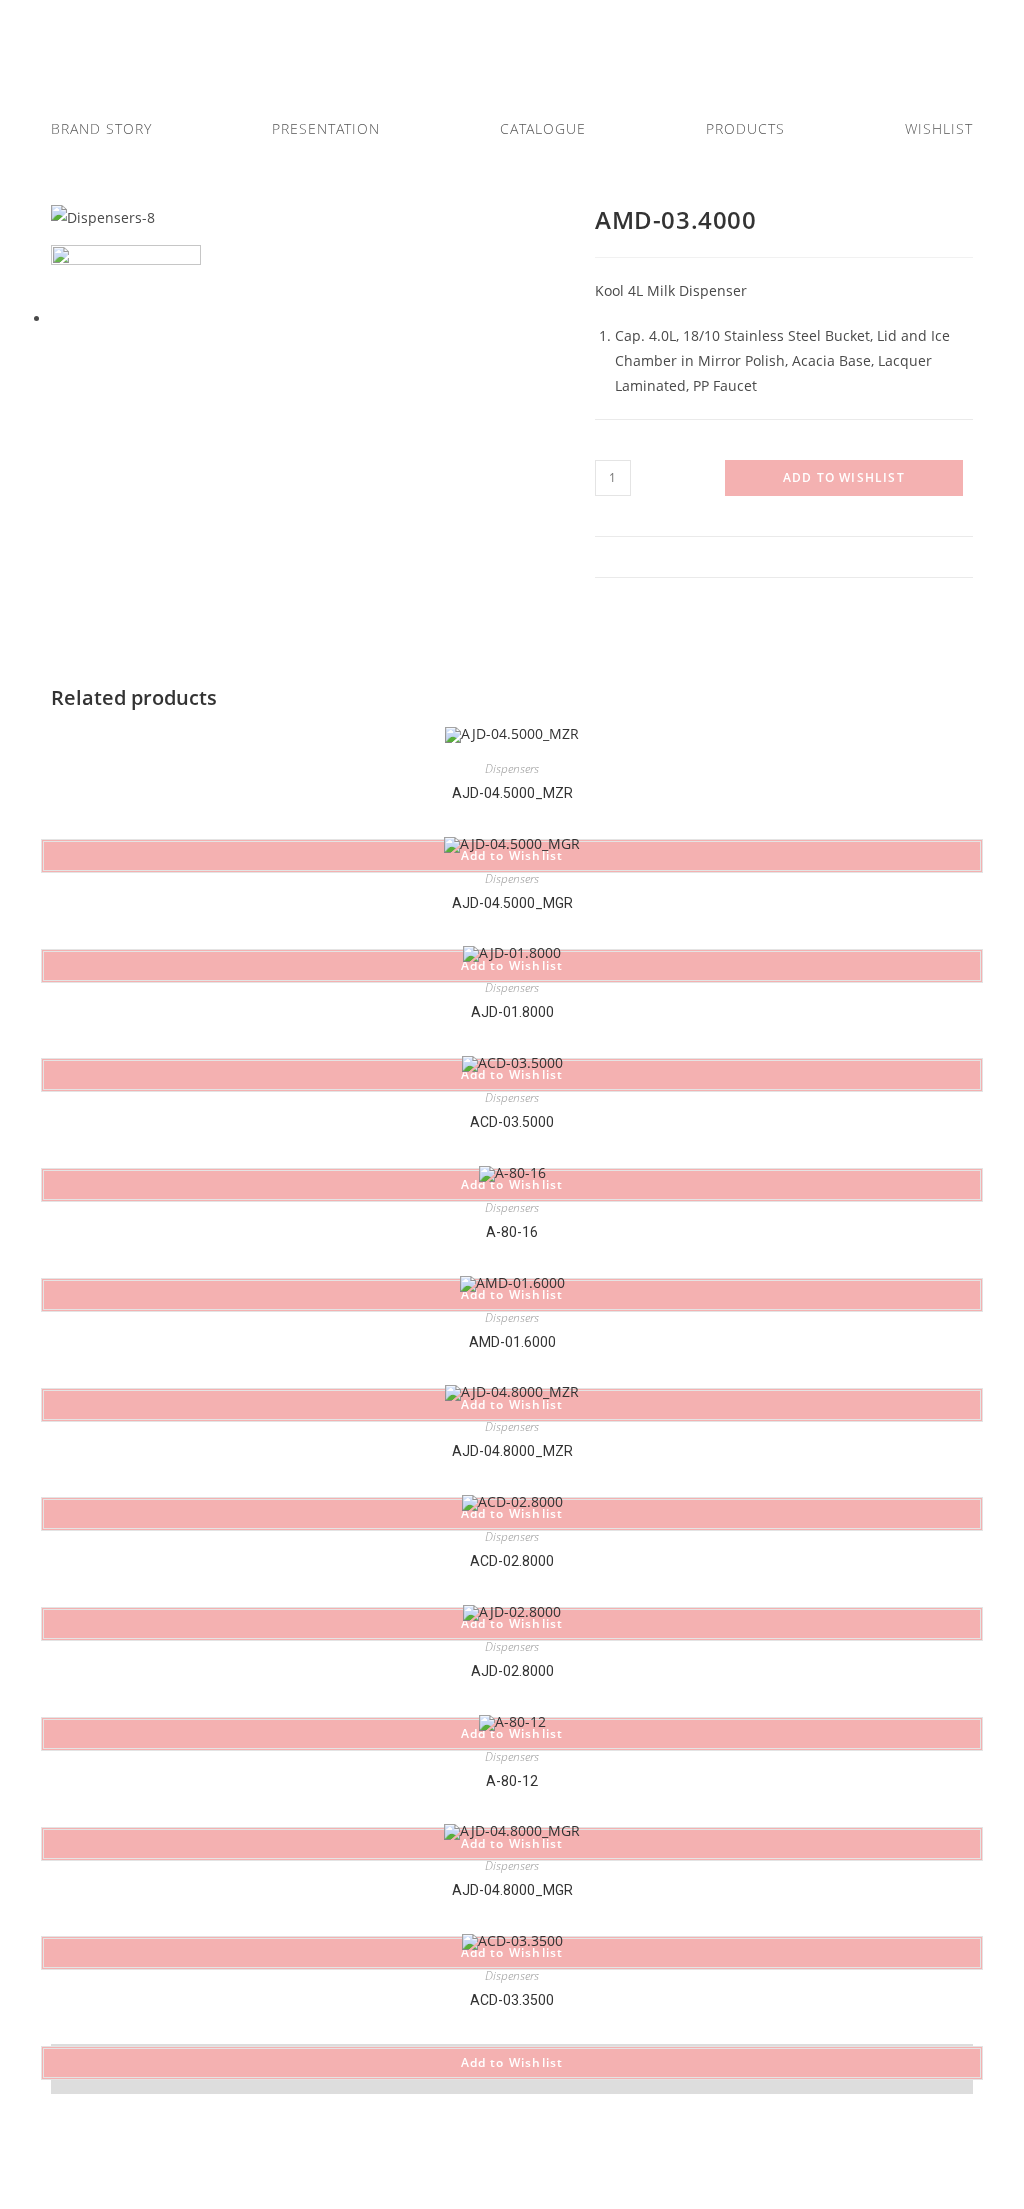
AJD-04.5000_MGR (512, 903)
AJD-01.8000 (512, 1012)
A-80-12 (512, 1781)
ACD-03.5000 (512, 1122)
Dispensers (512, 768)
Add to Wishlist (844, 477)
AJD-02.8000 (512, 1671)
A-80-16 (512, 1232)
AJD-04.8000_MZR (512, 1451)
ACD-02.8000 (512, 1561)
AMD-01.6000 (512, 1342)
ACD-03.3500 (512, 2000)
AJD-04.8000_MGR (512, 1890)
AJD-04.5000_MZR (512, 793)
